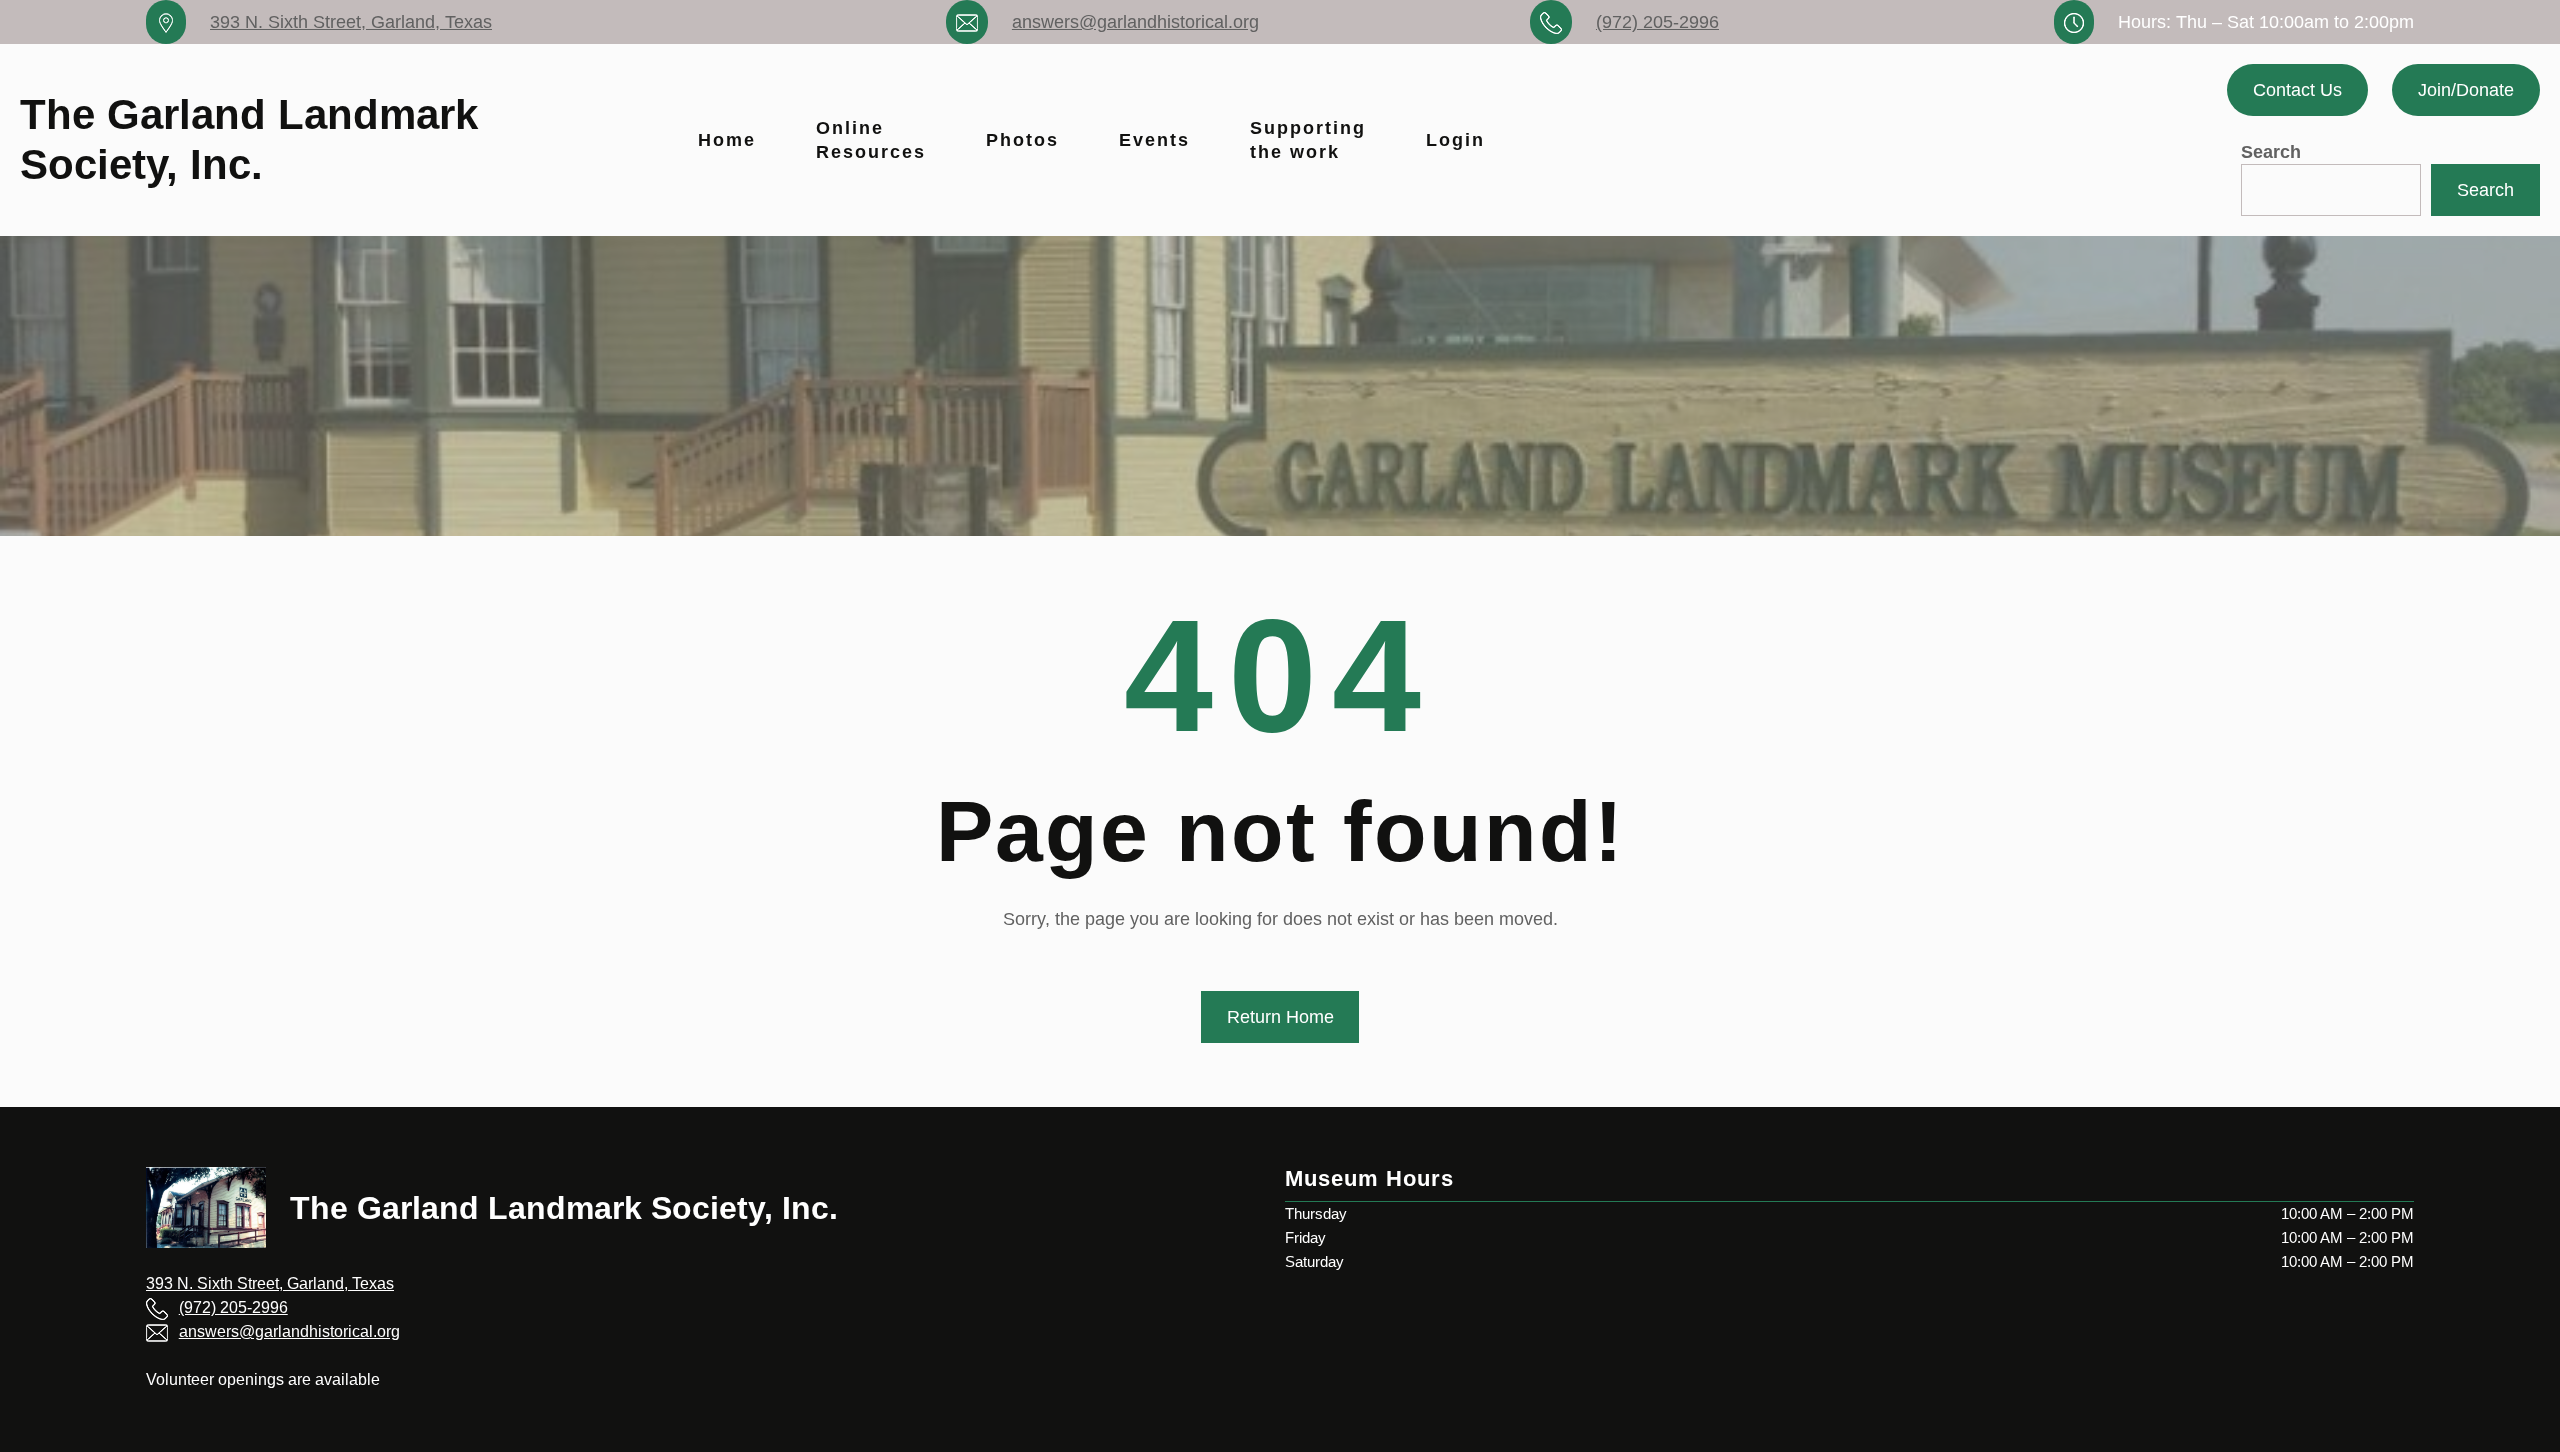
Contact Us (2297, 90)
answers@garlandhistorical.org (1135, 22)
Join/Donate (2466, 90)
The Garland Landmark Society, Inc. (564, 1208)
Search (2271, 152)
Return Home (1280, 1017)
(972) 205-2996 (1657, 22)
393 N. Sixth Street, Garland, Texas (351, 22)
